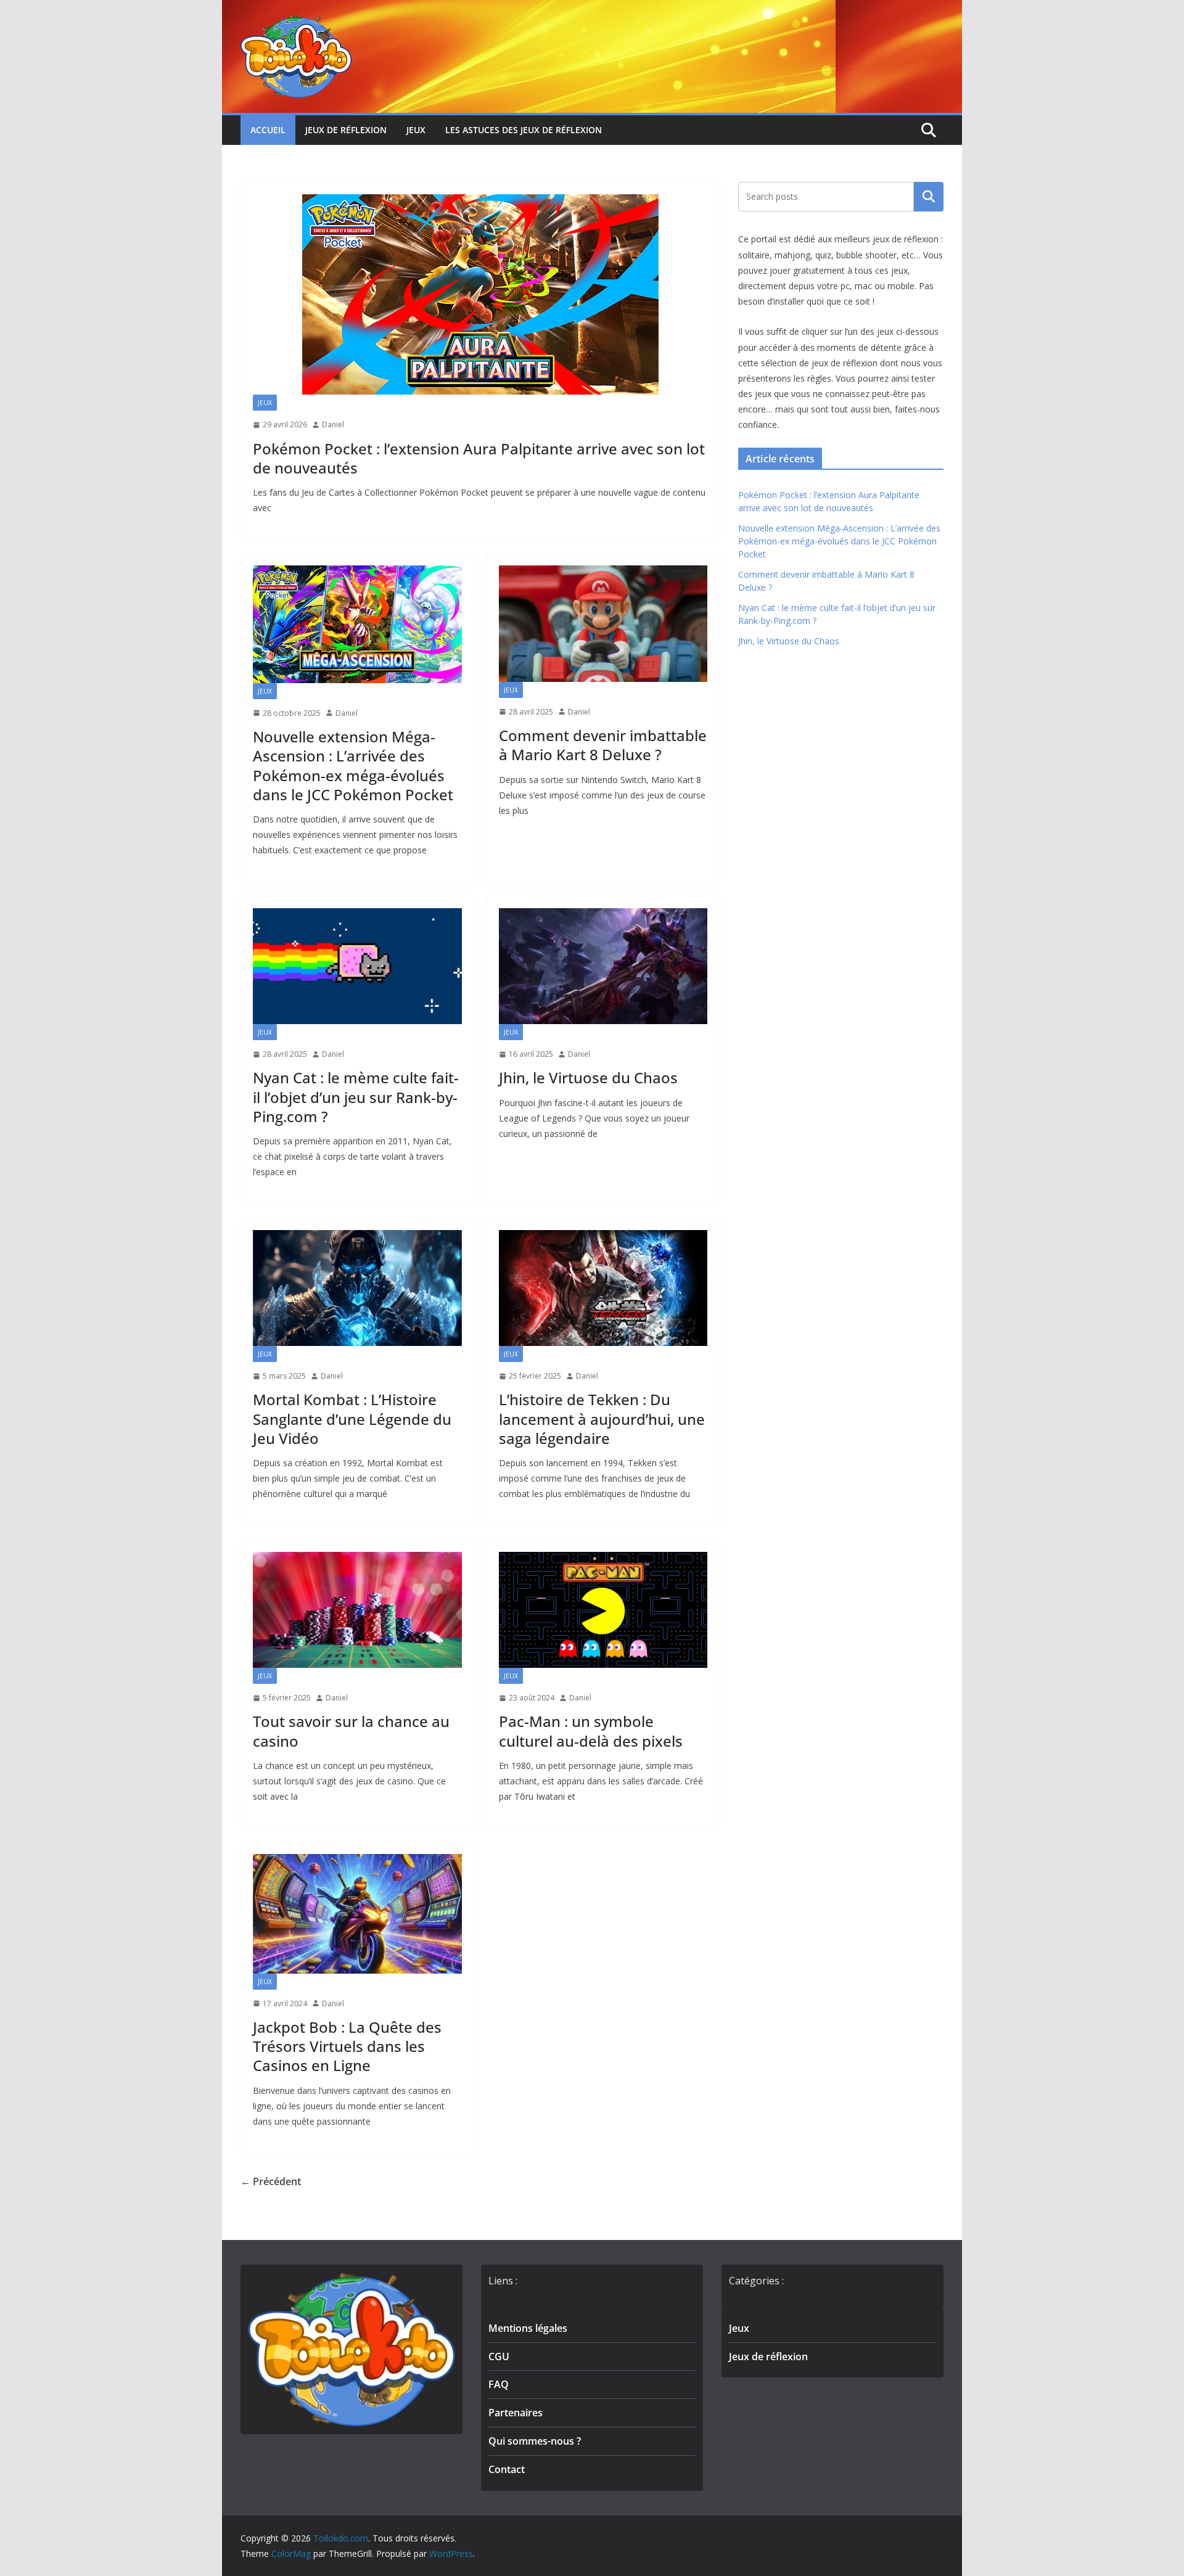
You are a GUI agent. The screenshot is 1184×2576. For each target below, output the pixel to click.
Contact (507, 2469)
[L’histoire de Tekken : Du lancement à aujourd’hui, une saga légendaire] (603, 1288)
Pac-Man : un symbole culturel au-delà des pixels (591, 1731)
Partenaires (516, 2413)
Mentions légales (528, 2328)
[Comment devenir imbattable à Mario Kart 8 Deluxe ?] (603, 623)
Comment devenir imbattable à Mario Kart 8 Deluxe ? (603, 745)
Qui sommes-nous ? (535, 2441)
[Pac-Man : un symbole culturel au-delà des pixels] (603, 1610)
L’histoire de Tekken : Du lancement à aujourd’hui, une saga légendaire (602, 1418)
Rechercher (929, 197)
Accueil (268, 130)
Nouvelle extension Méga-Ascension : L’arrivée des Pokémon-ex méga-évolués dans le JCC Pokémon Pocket (353, 765)
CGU (499, 2357)
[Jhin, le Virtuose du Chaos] (603, 966)
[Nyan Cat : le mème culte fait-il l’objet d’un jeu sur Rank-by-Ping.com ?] (357, 966)
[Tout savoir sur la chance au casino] (357, 1610)
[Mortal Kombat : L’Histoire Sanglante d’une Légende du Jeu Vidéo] (357, 1288)
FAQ (499, 2384)
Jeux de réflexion (346, 130)
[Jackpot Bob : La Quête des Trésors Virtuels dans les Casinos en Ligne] (357, 1914)
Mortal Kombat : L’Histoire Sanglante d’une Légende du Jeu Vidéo (352, 1418)
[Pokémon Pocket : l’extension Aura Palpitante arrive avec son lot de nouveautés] (480, 294)
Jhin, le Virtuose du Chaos (588, 1077)
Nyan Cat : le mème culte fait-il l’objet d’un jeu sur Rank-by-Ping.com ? (356, 1097)
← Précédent (271, 2181)
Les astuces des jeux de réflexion (524, 130)
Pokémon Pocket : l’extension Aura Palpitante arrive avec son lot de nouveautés (479, 458)
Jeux (416, 130)
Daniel (333, 425)
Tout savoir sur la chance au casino (351, 1731)
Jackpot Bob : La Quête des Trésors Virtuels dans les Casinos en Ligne (347, 2046)
